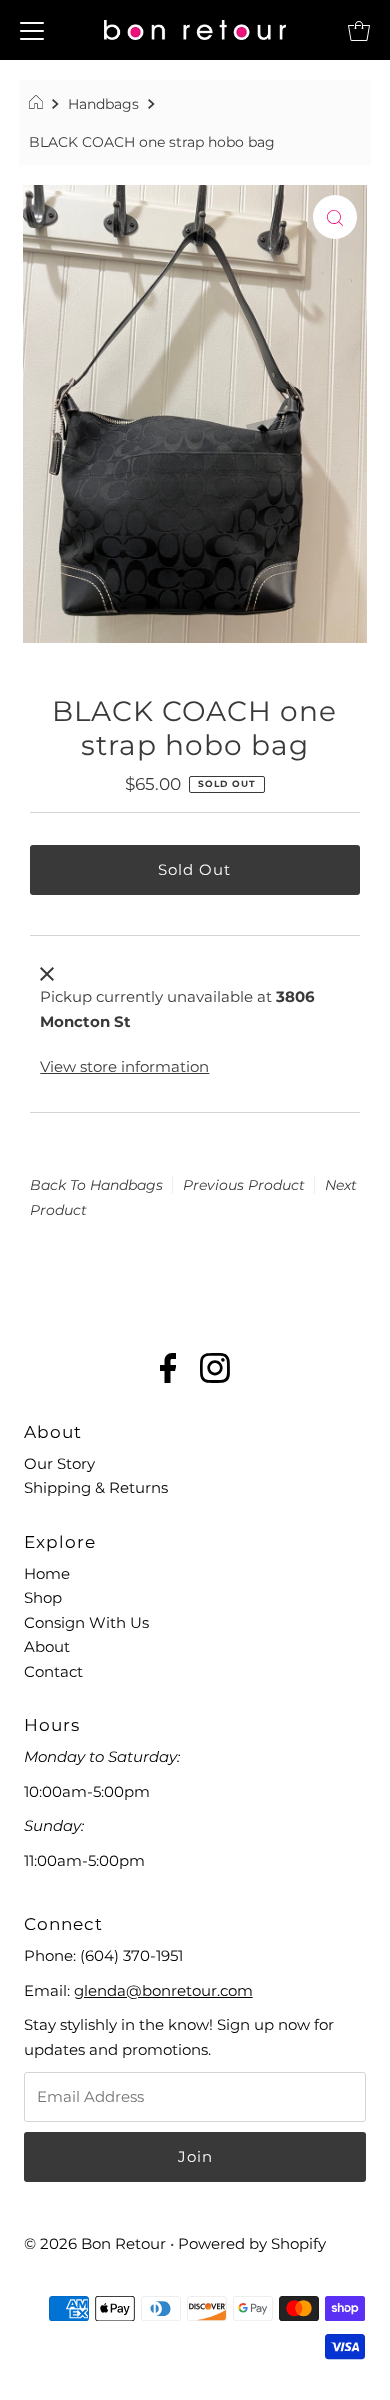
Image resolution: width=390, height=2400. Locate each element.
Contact (53, 1671)
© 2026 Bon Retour (95, 2243)
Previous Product (244, 1185)
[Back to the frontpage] (38, 104)
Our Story (59, 1463)
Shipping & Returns (96, 1487)
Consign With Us (86, 1622)
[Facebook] (168, 1370)
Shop (43, 1597)
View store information (124, 1066)
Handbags (103, 104)
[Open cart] (359, 30)
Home (47, 1573)
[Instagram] (215, 1370)
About (47, 1646)
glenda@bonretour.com (163, 1990)
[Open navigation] (32, 30)
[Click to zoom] (335, 217)
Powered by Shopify (252, 2243)
